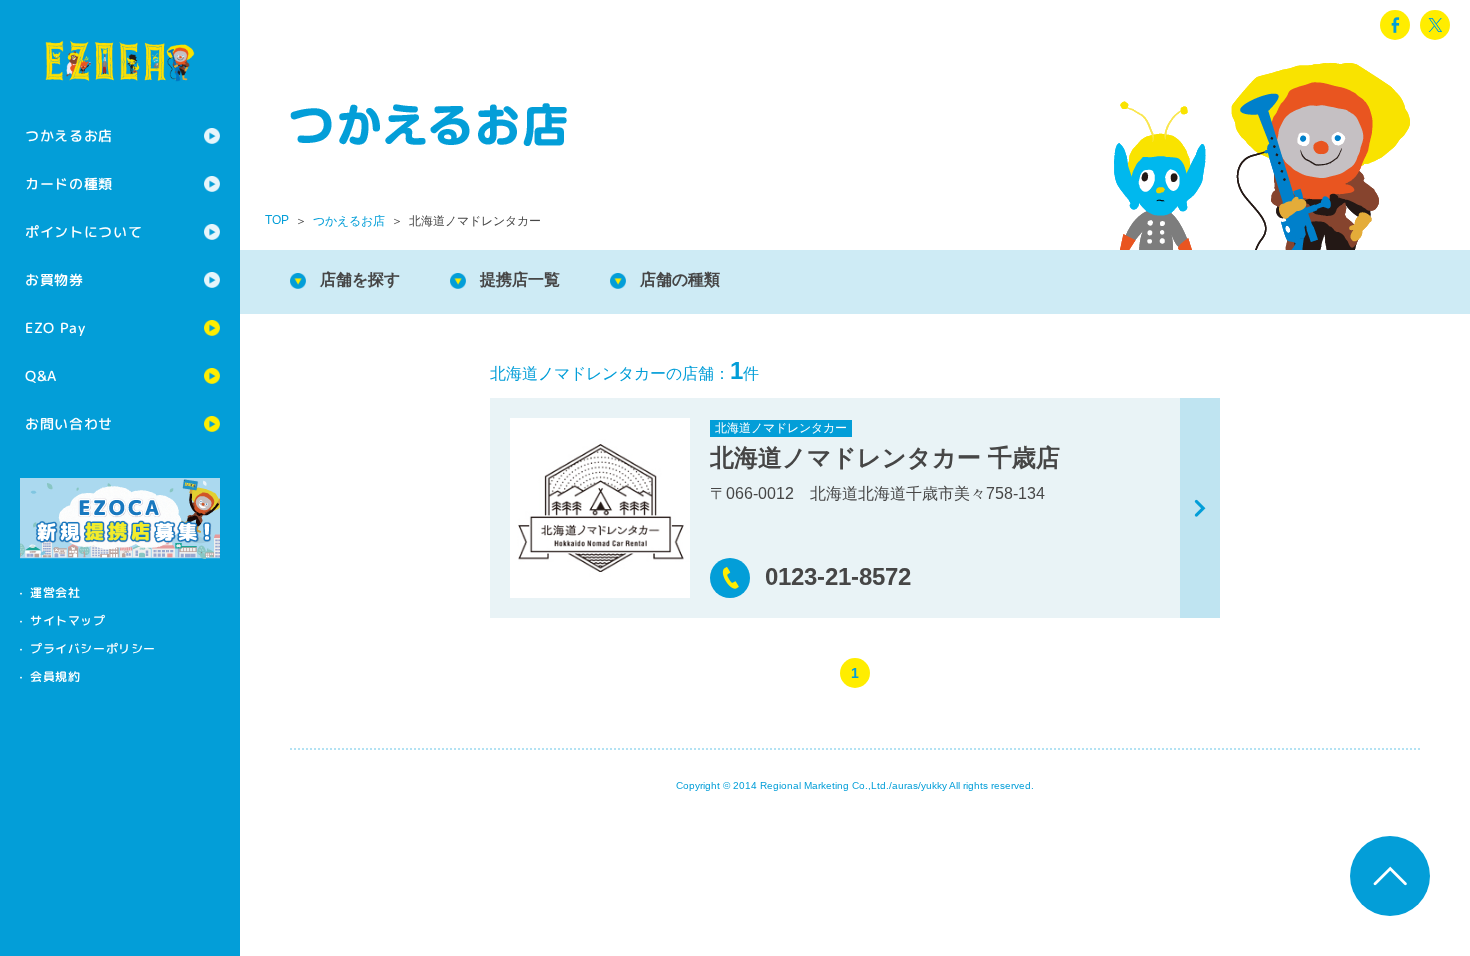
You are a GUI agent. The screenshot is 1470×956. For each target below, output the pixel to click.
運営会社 (55, 592)
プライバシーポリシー (93, 648)
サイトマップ (68, 620)
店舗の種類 (680, 279)
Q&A (41, 375)
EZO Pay (55, 327)
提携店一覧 (520, 279)
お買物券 (54, 279)
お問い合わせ (69, 423)
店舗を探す (360, 279)
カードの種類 (69, 183)
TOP (277, 220)
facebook (1395, 25)
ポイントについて (84, 231)
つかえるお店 (69, 135)
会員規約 (55, 676)
